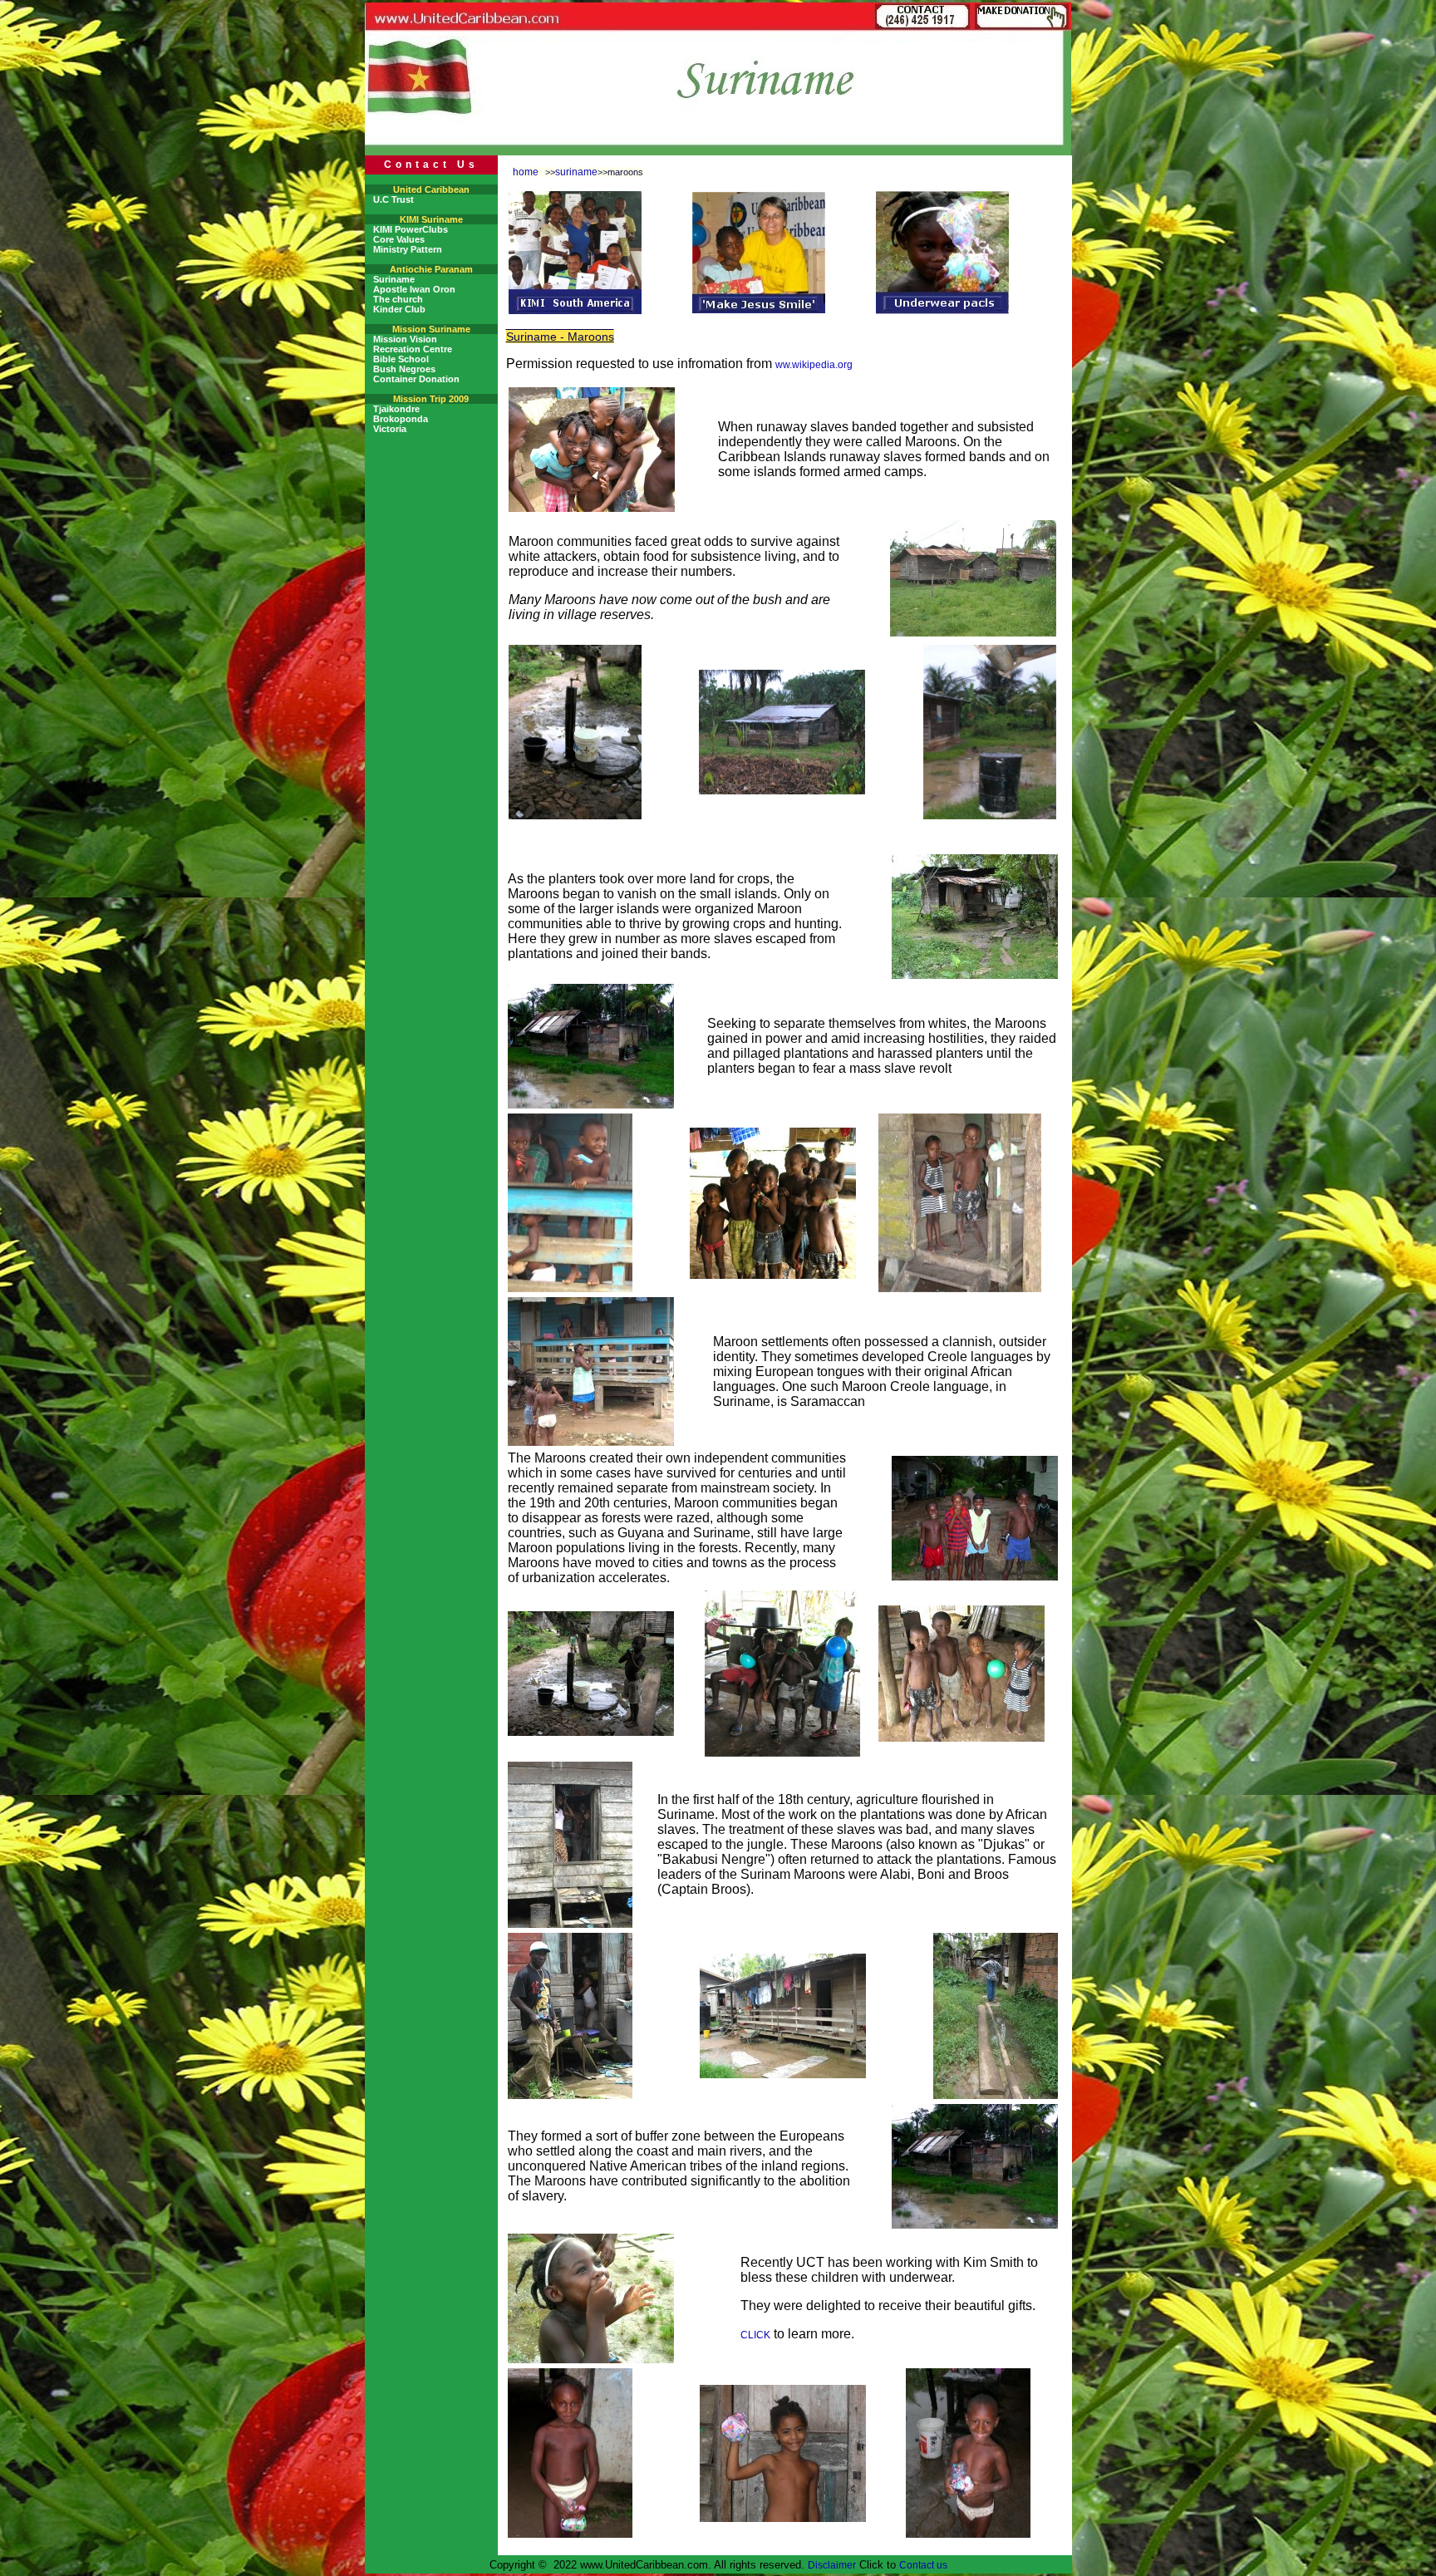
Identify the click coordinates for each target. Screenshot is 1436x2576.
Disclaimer (832, 2565)
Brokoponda (401, 419)
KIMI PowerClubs (411, 229)
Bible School (401, 359)
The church (398, 299)
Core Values (399, 239)
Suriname (394, 279)
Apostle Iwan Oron (414, 289)
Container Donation (416, 379)
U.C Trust (393, 199)
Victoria (390, 429)
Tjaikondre (396, 409)
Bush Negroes (404, 369)
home (526, 172)
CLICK (755, 2335)
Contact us (923, 2565)
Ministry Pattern (408, 249)
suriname (576, 172)
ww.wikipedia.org (814, 365)
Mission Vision (405, 339)
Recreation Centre (413, 349)
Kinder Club (399, 309)
